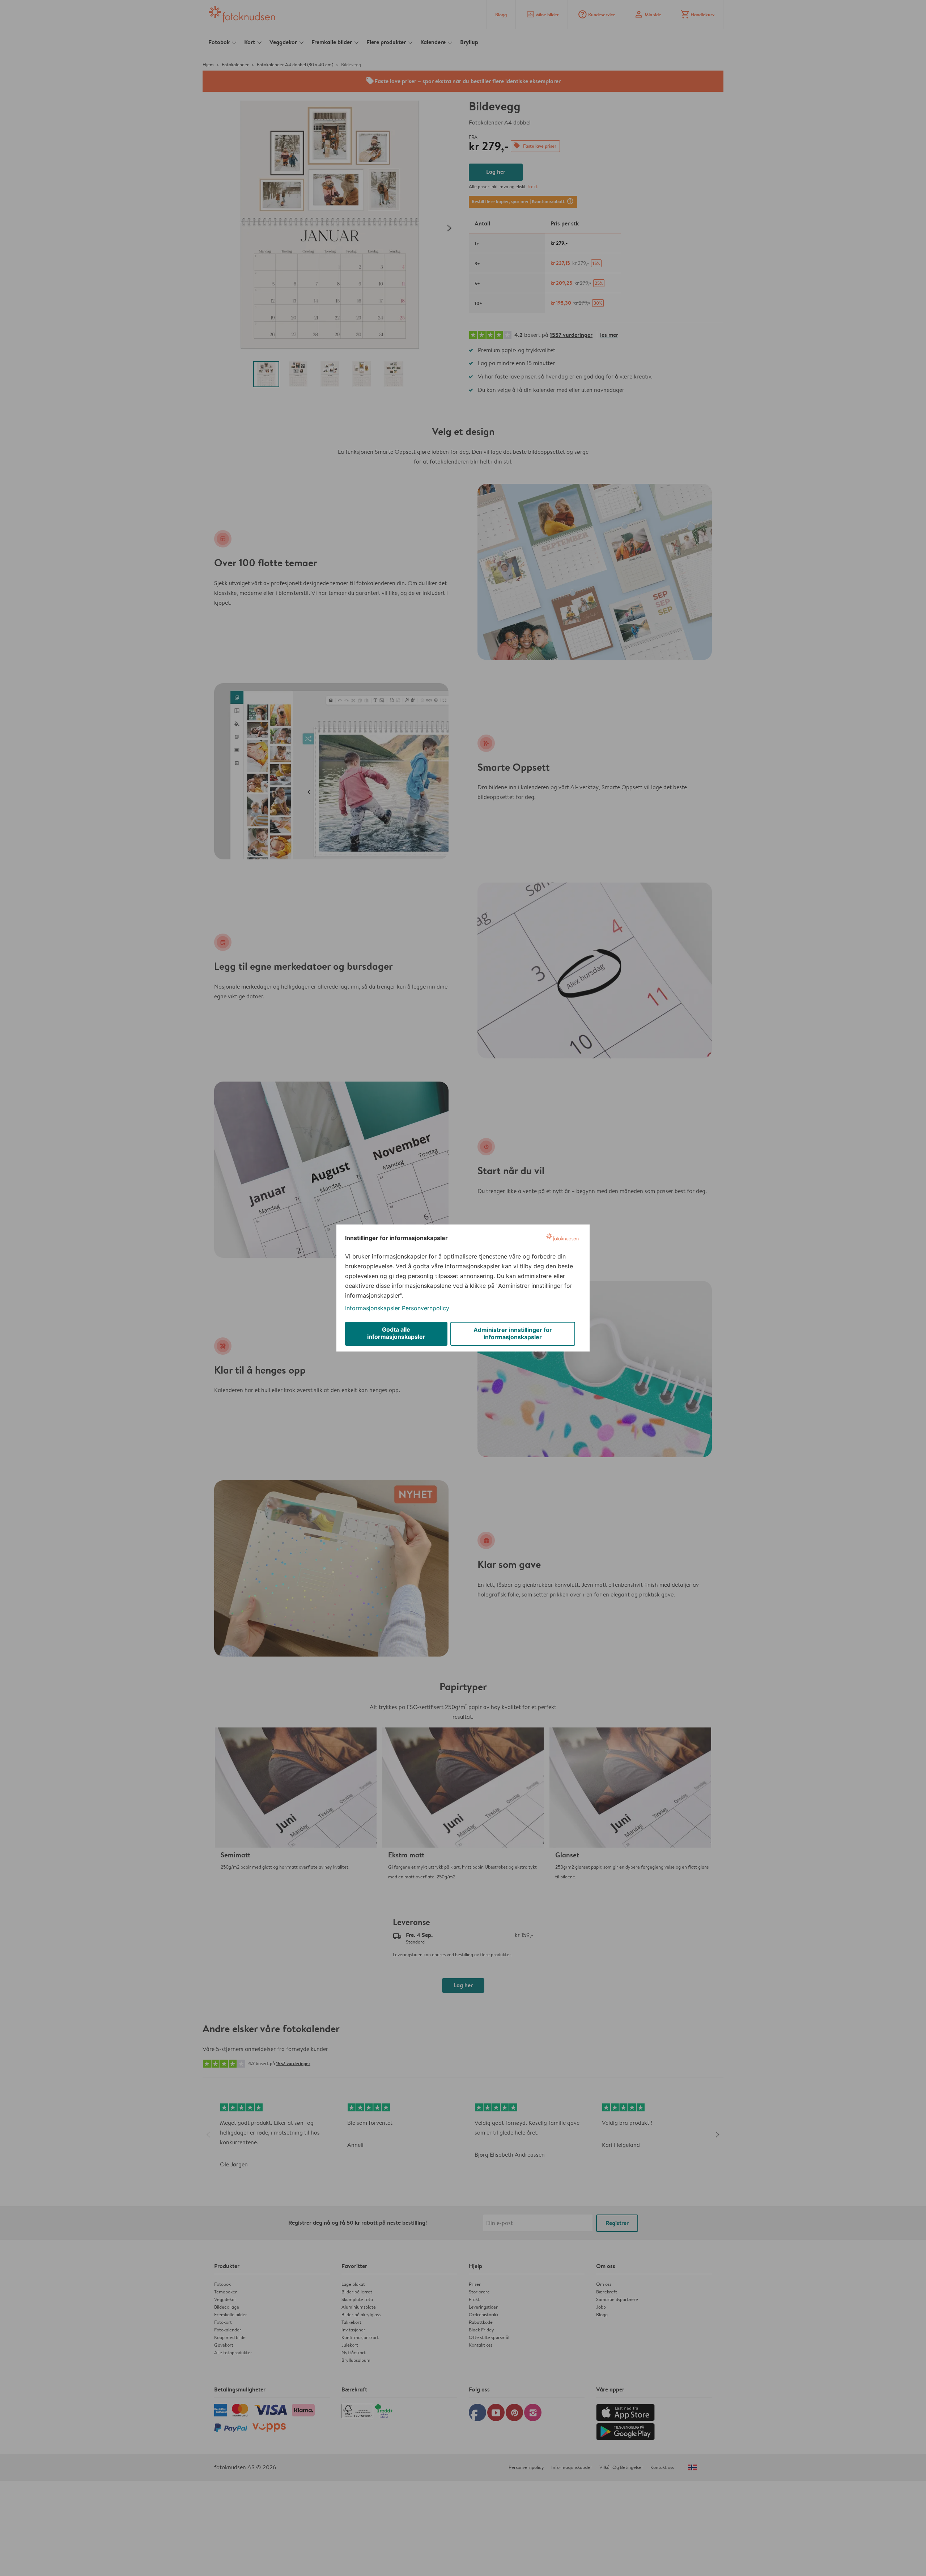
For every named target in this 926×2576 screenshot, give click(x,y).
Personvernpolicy (426, 1308)
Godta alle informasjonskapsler (396, 1333)
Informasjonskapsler (373, 1308)
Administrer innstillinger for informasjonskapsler (513, 1333)
